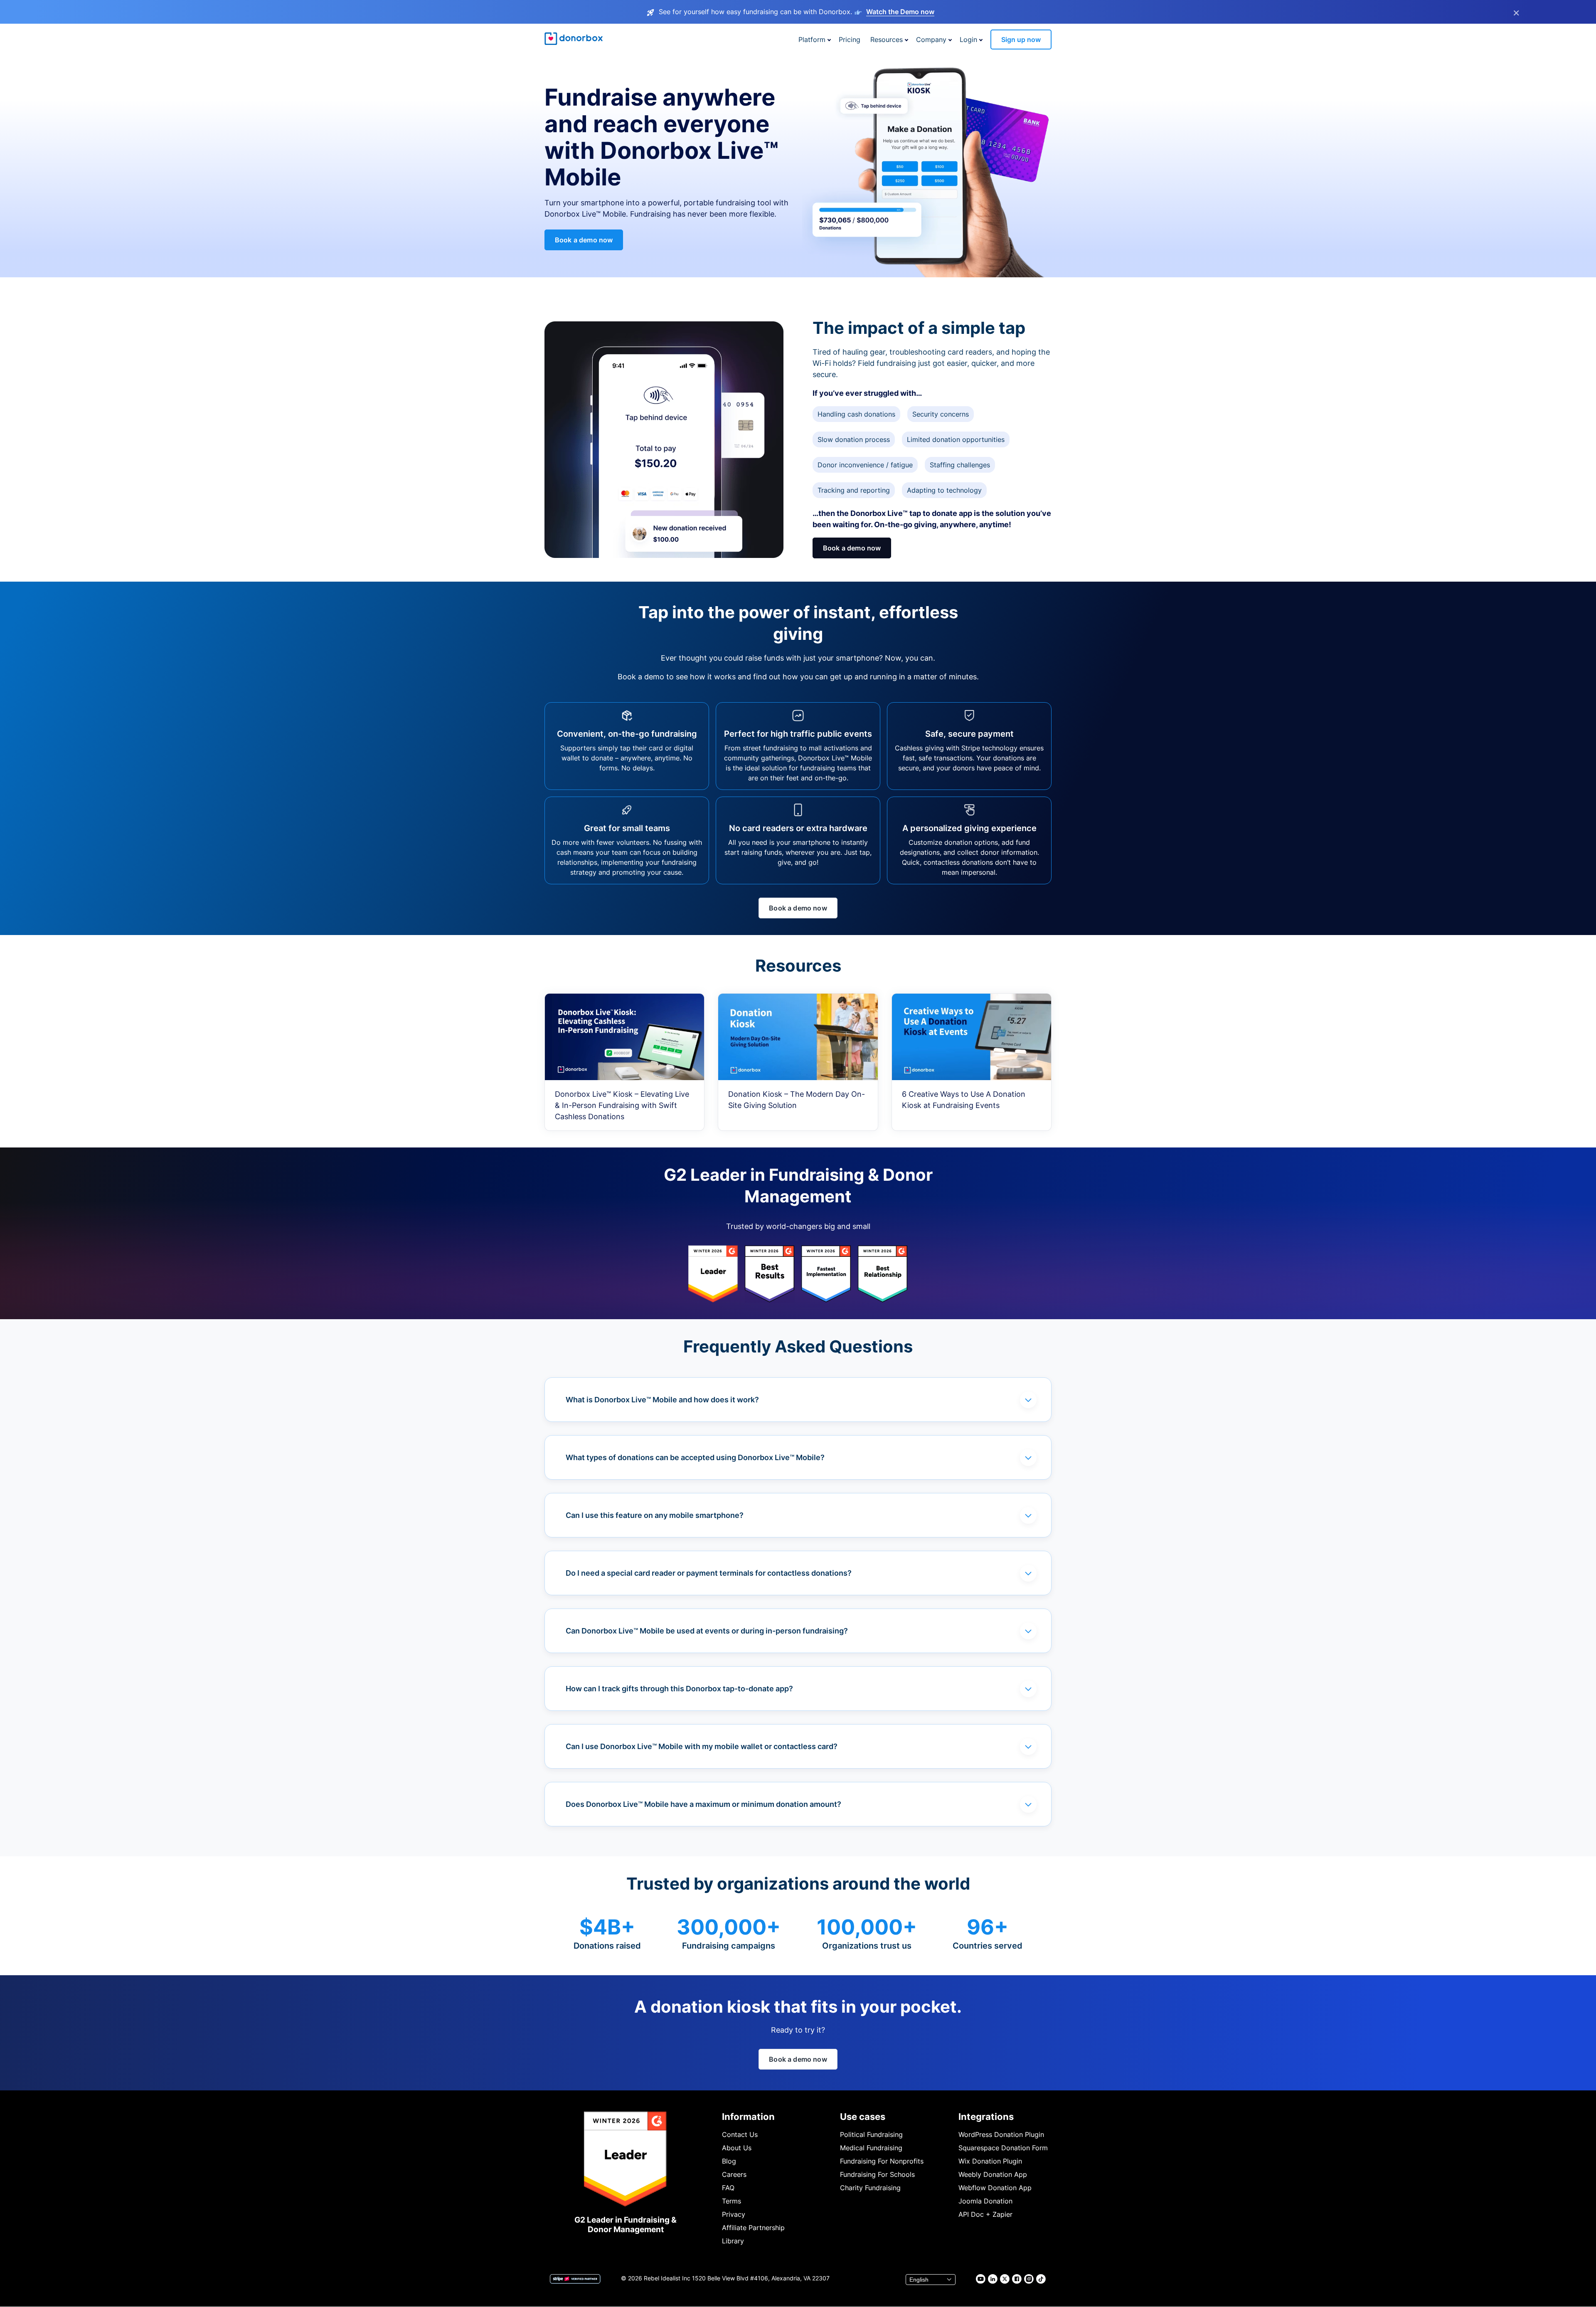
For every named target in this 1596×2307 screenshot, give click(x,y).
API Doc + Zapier (985, 2214)
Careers (734, 2174)
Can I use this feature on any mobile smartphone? (655, 1515)
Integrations (986, 2117)
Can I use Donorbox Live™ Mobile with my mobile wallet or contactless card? (702, 1746)
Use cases (863, 2117)
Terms (731, 2201)
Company (931, 39)
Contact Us (740, 2134)
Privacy (734, 2214)
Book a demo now (584, 240)
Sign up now (1021, 39)
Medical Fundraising (871, 2148)
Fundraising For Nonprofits (882, 2161)
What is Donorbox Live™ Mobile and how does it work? (662, 1400)
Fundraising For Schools (877, 2174)
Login (968, 39)
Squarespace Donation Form (1003, 2148)
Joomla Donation (985, 2201)
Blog (729, 2161)
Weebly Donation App (993, 2174)
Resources (887, 39)
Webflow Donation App (995, 2188)
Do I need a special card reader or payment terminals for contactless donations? (709, 1573)
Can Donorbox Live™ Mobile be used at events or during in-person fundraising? (707, 1631)
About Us (737, 2148)
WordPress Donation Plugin (1001, 2134)
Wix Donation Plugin (990, 2161)
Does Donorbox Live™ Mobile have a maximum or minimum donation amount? (703, 1804)
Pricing (850, 39)
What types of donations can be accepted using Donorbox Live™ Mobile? (695, 1457)
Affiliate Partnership (753, 2228)
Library (733, 2241)
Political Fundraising (871, 2134)
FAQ (728, 2188)
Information (748, 2117)
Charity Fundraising (870, 2188)
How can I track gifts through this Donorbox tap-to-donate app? (679, 1689)
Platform (812, 39)
